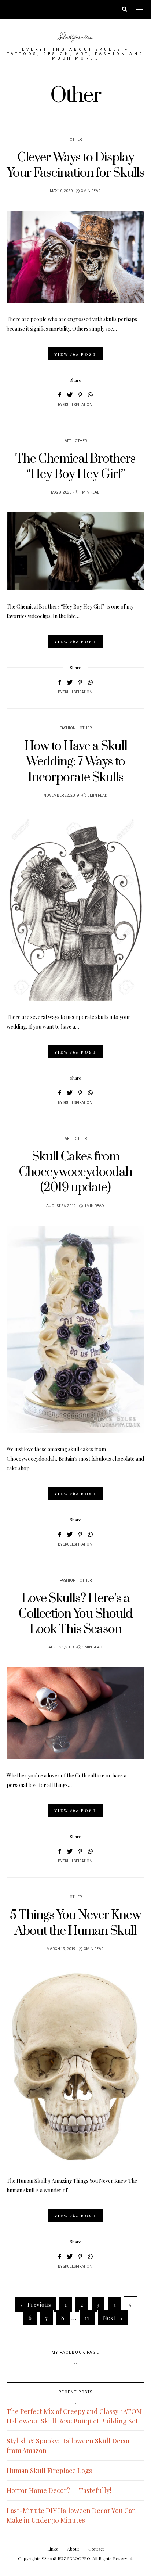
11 (87, 2317)
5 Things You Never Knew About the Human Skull (75, 1923)
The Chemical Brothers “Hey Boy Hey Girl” (75, 467)
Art (68, 441)
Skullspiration (75, 37)
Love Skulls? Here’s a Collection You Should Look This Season (75, 1614)
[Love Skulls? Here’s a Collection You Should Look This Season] (75, 1713)
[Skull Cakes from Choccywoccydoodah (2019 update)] (75, 1329)
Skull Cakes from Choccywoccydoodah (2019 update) (75, 1172)
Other (76, 140)
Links (53, 2549)
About (73, 2549)
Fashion (68, 728)
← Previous (35, 2304)
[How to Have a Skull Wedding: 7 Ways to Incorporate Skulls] (75, 908)
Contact (96, 2549)
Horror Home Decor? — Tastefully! (59, 2490)
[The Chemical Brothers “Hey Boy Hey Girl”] (75, 551)
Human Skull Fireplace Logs (49, 2471)
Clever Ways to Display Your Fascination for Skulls (76, 165)
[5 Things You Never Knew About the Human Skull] (75, 2066)
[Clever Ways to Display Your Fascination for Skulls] (75, 257)
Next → (113, 2317)
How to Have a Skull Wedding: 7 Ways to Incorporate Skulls (76, 762)
